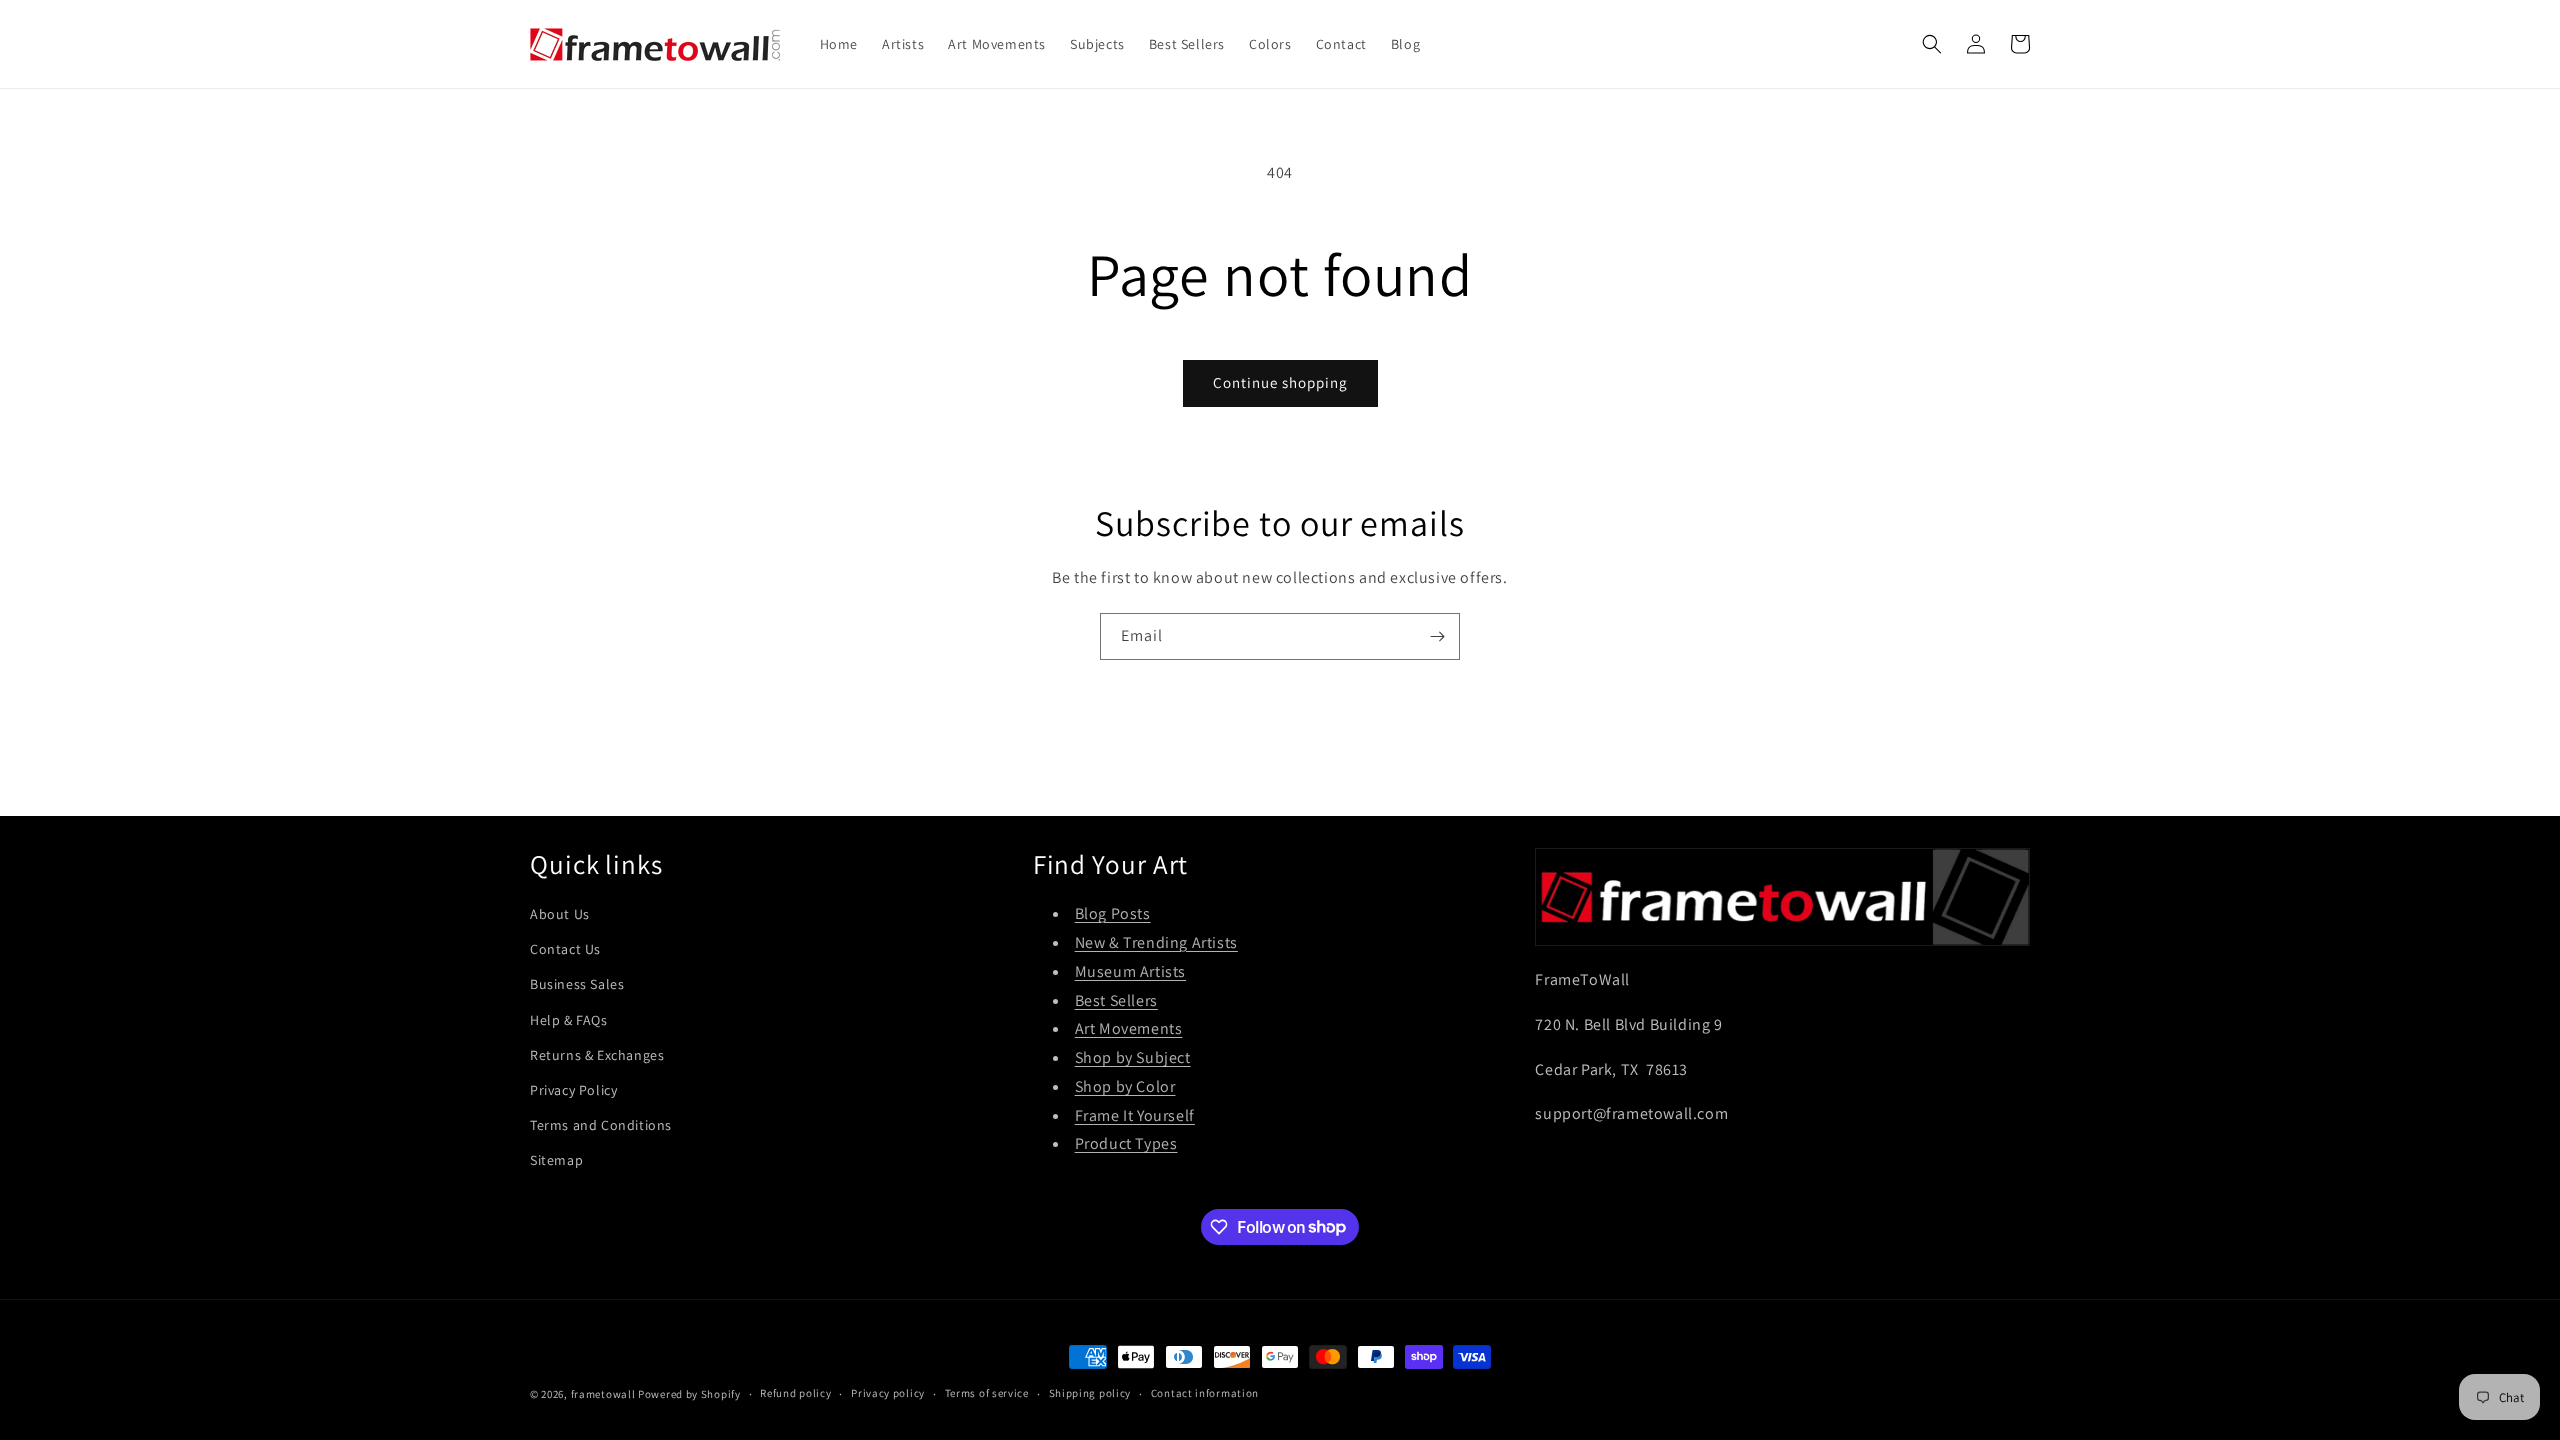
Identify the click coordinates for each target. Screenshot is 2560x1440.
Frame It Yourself (1135, 1115)
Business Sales (577, 984)
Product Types (1126, 1143)
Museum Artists (1130, 971)
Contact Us (565, 949)
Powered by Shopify (689, 1394)
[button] (1932, 44)
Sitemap (556, 1160)
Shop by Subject (1133, 1057)
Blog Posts (1113, 913)
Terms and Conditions (601, 1125)
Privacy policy (888, 1393)
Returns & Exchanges (597, 1055)
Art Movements (1129, 1028)
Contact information (1205, 1393)
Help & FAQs (569, 1020)
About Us (560, 914)
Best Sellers (1116, 1000)
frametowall (603, 1394)
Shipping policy (1090, 1393)
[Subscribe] (1437, 636)
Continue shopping (1280, 382)
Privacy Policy (573, 1090)
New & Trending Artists (1156, 942)
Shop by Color (1125, 1086)
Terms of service (987, 1393)
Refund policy (795, 1393)
